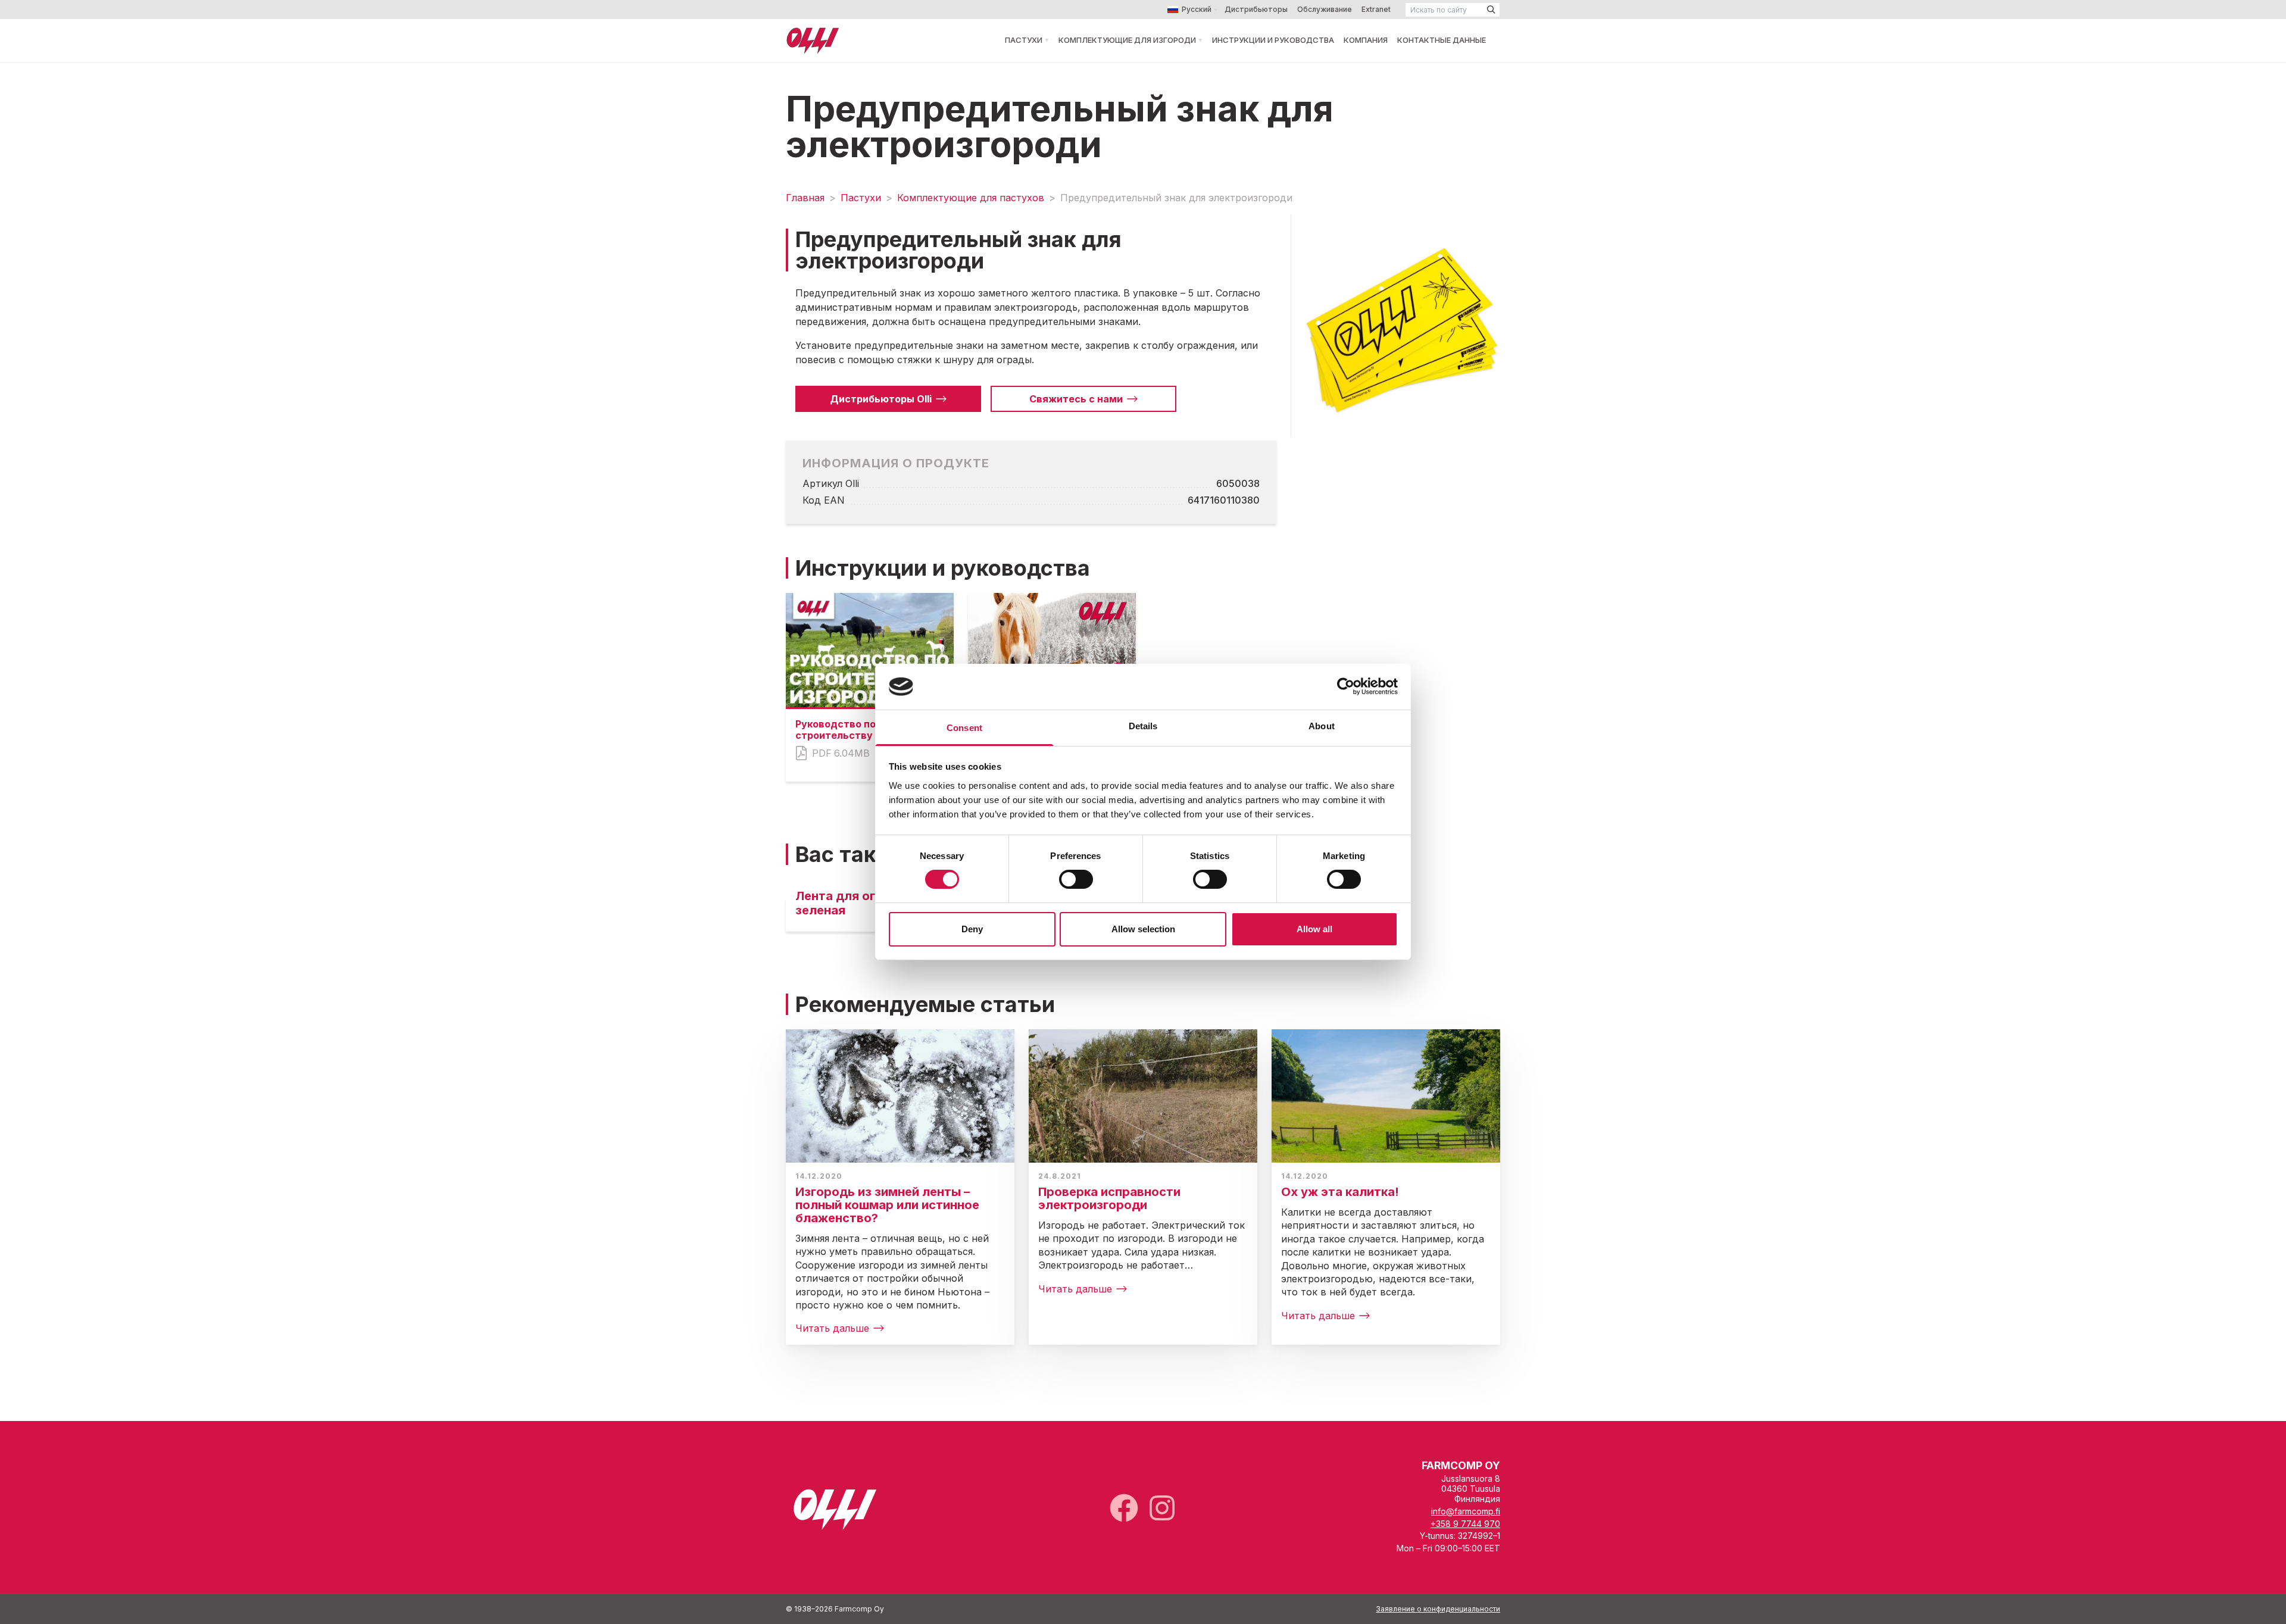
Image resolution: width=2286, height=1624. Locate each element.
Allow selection (1143, 929)
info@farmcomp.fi (1466, 1511)
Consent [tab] (964, 728)
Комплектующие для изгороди (1127, 40)
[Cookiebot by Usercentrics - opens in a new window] (1346, 686)
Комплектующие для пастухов (971, 198)
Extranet (1376, 9)
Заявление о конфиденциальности (1438, 1609)
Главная (805, 198)
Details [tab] (1143, 726)
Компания (1366, 40)
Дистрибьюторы (1256, 9)
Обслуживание (1325, 9)
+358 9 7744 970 (1465, 1524)
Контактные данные (1442, 40)
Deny (972, 929)
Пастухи (1024, 40)
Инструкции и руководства (1273, 40)
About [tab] (1322, 726)
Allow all (1314, 929)
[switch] (1076, 879)
